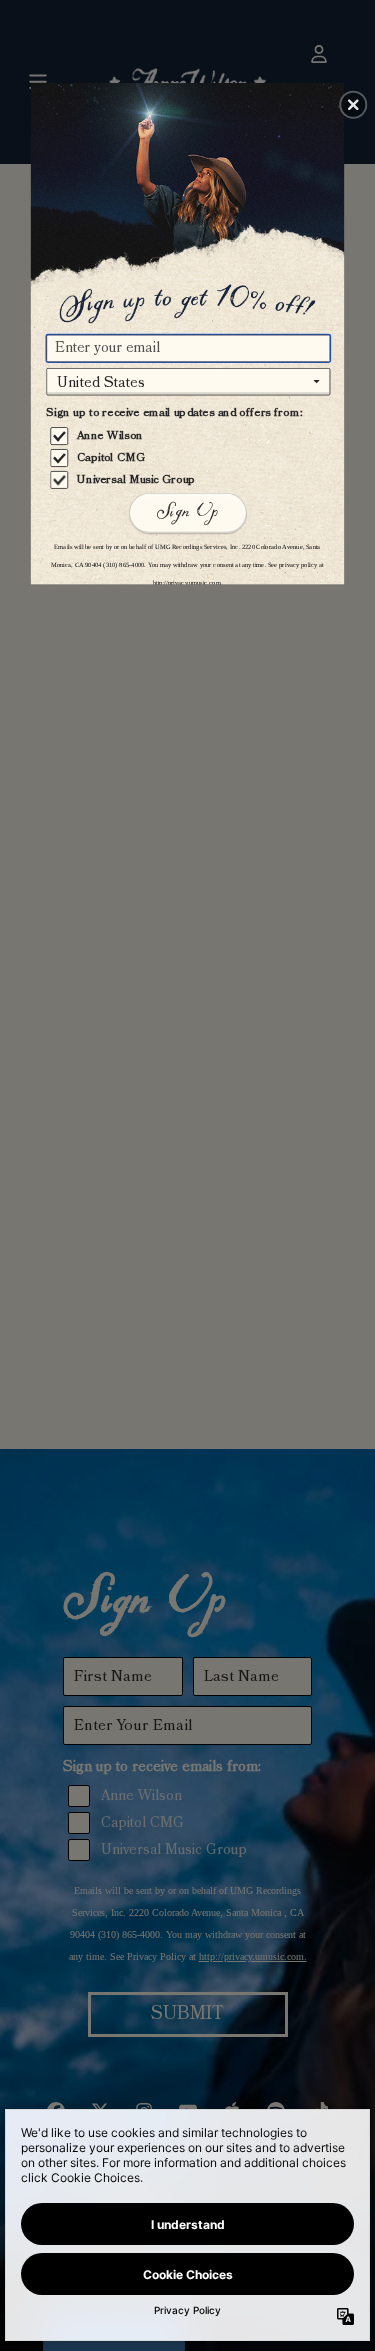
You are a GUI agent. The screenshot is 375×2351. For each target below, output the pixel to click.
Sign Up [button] (187, 512)
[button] (353, 104)
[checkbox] (190, 436)
